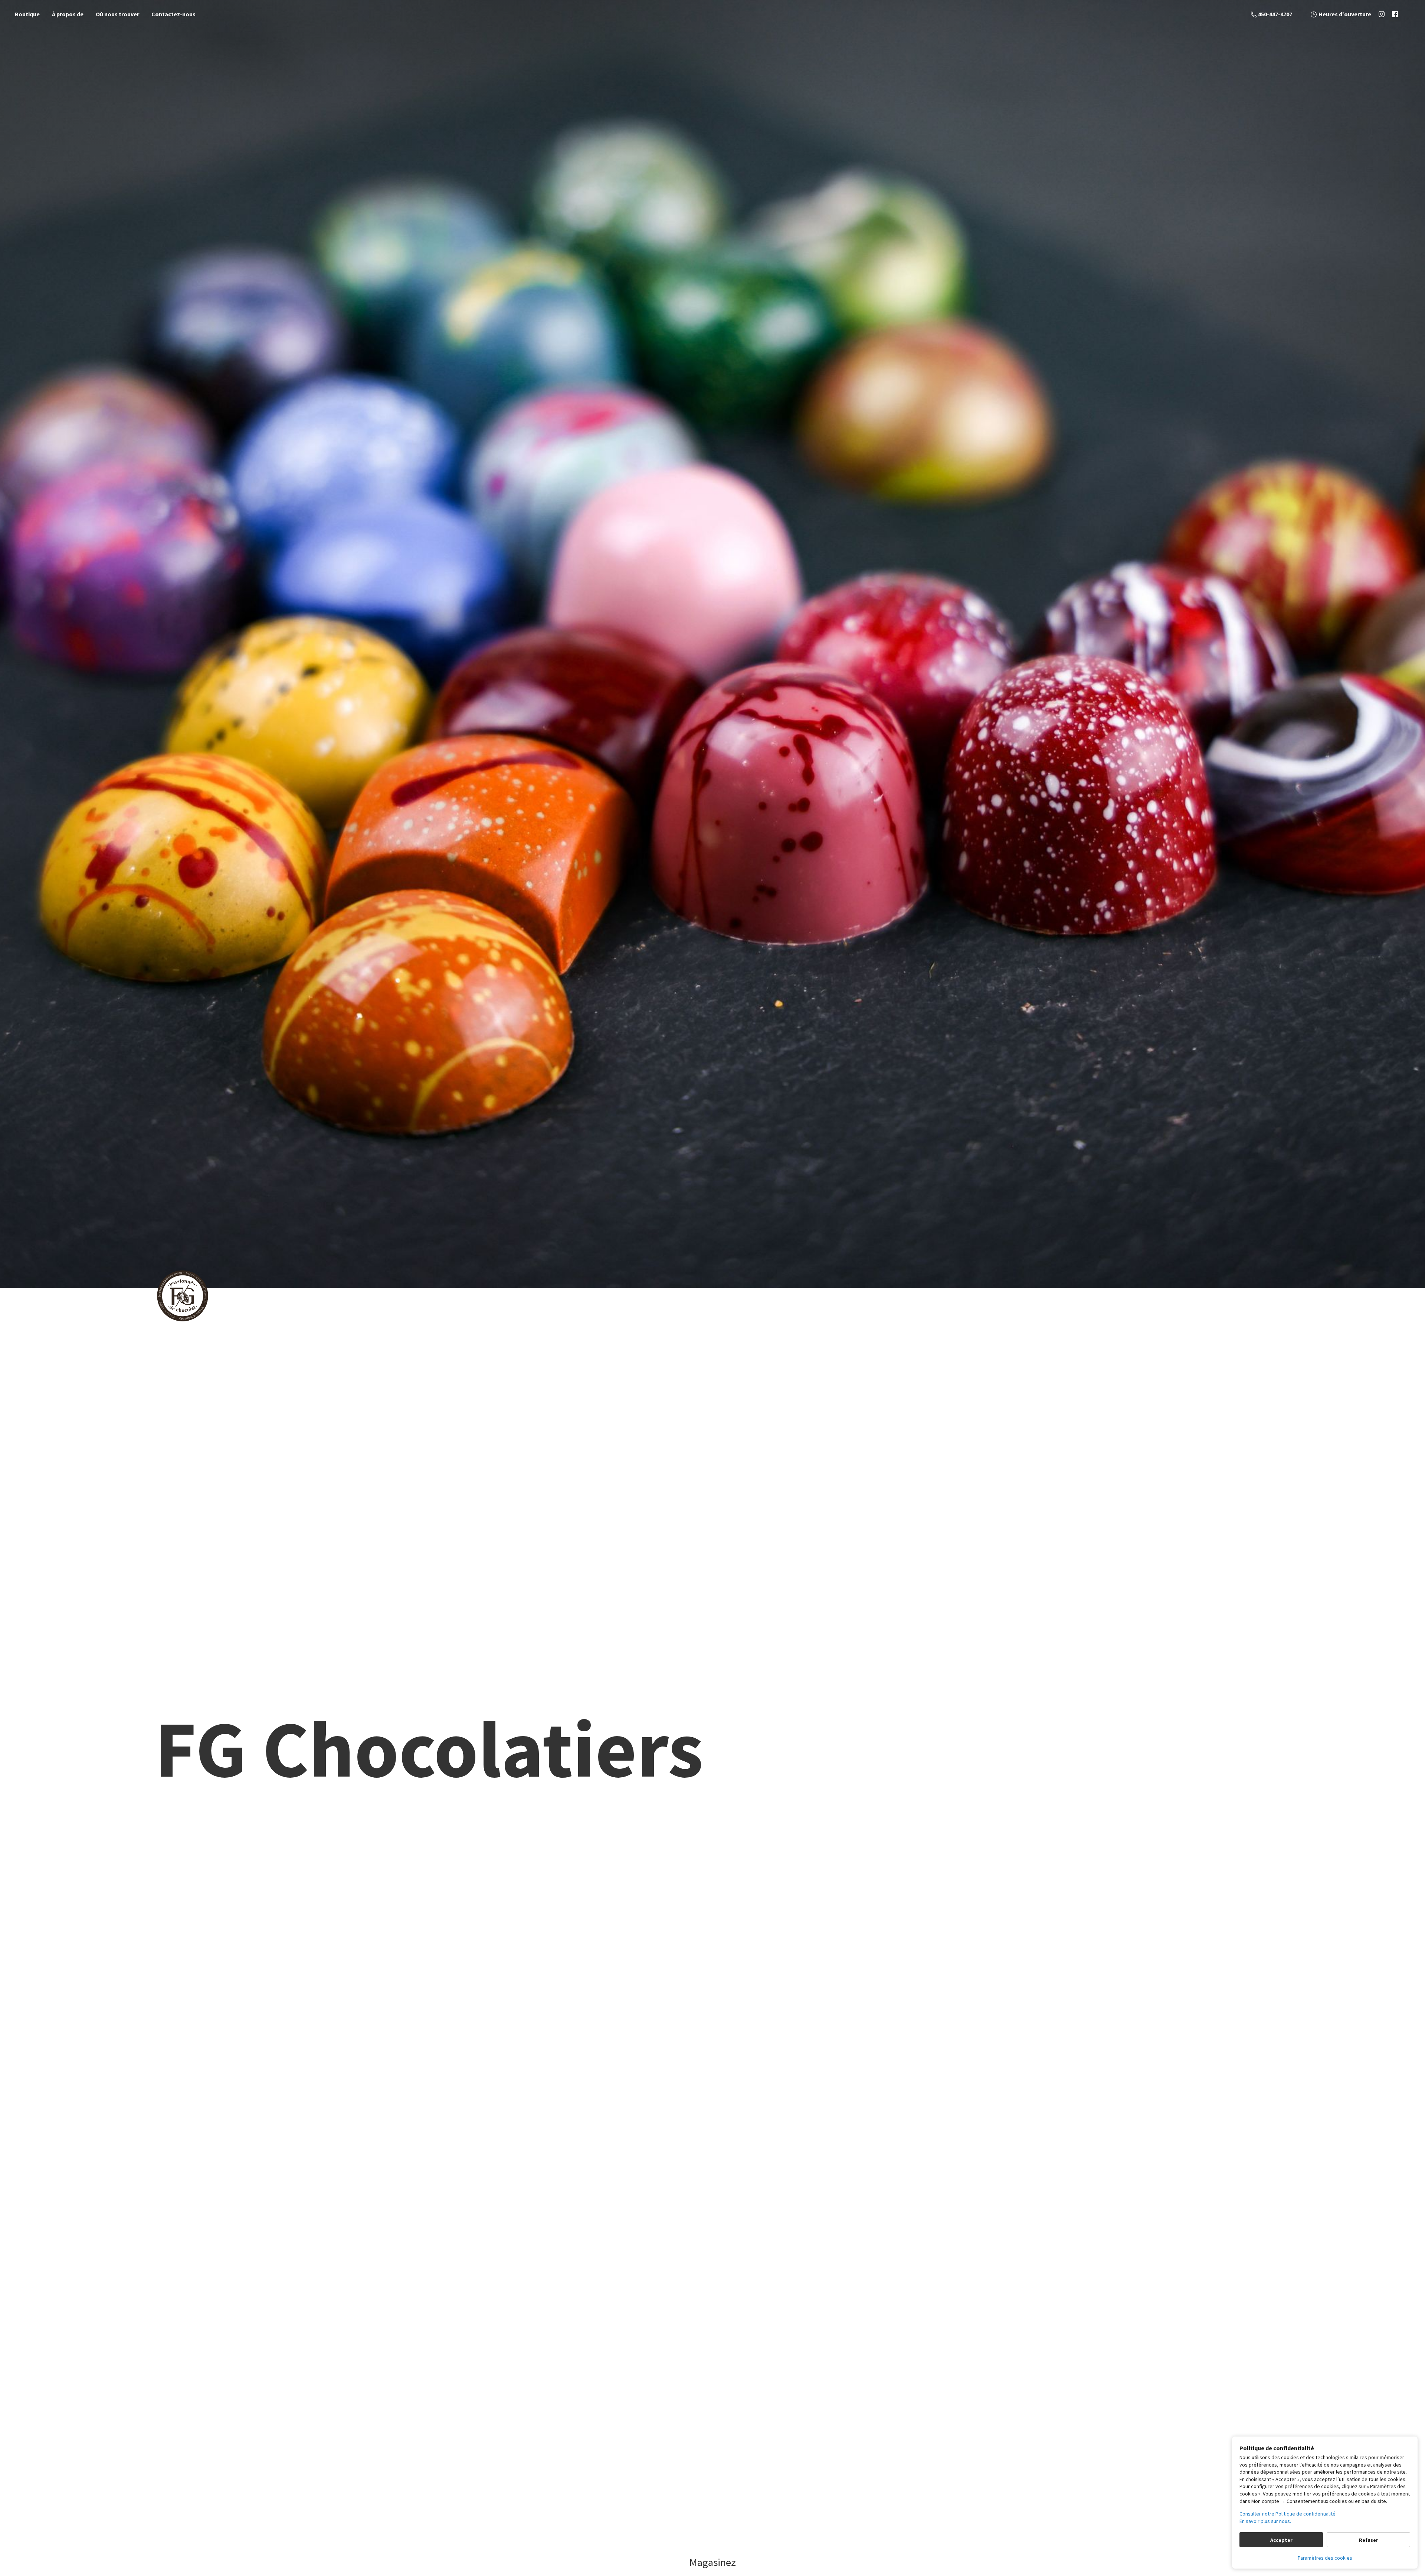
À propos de (68, 14)
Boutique (27, 14)
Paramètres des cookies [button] (1325, 2558)
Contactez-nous (173, 14)
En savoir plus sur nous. (1265, 2521)
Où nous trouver (117, 14)
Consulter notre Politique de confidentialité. (1288, 2514)
